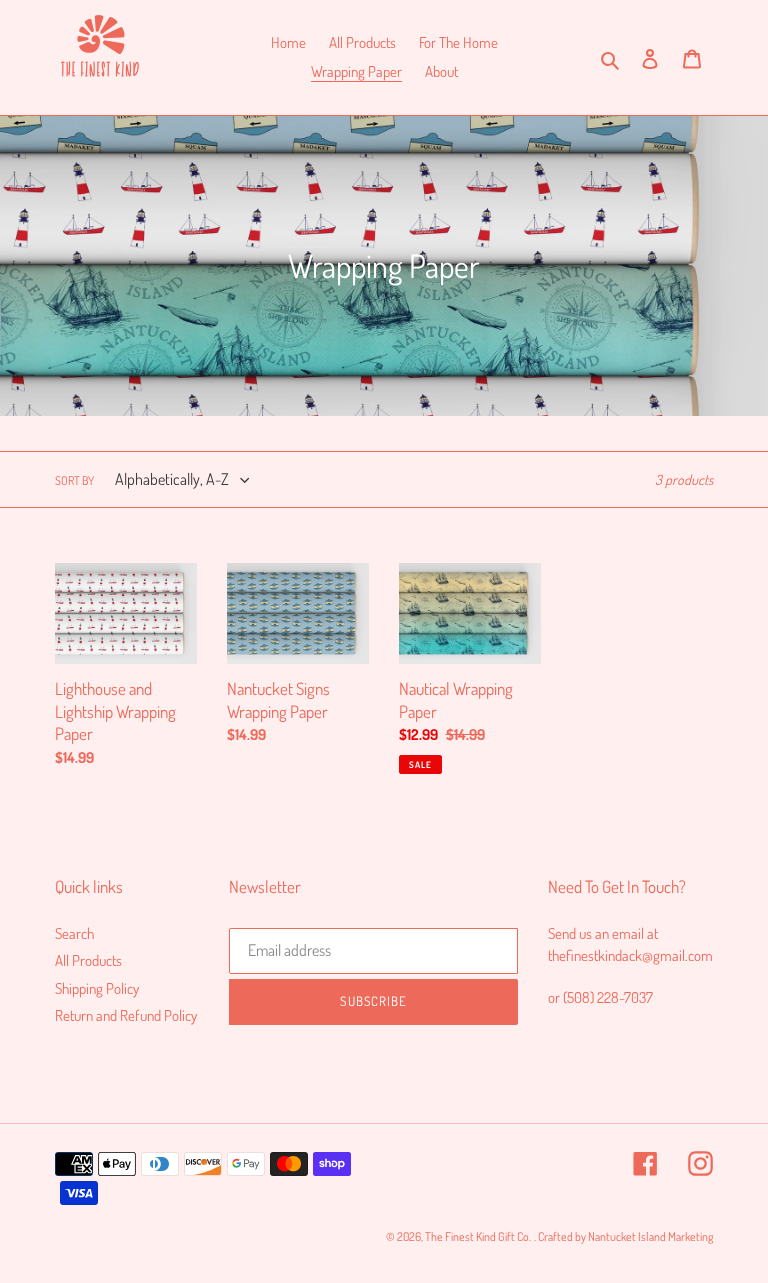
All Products (88, 960)
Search (74, 933)
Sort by (74, 480)
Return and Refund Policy (126, 1015)
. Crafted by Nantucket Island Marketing (623, 1236)
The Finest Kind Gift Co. (478, 1236)
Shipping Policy (97, 988)
